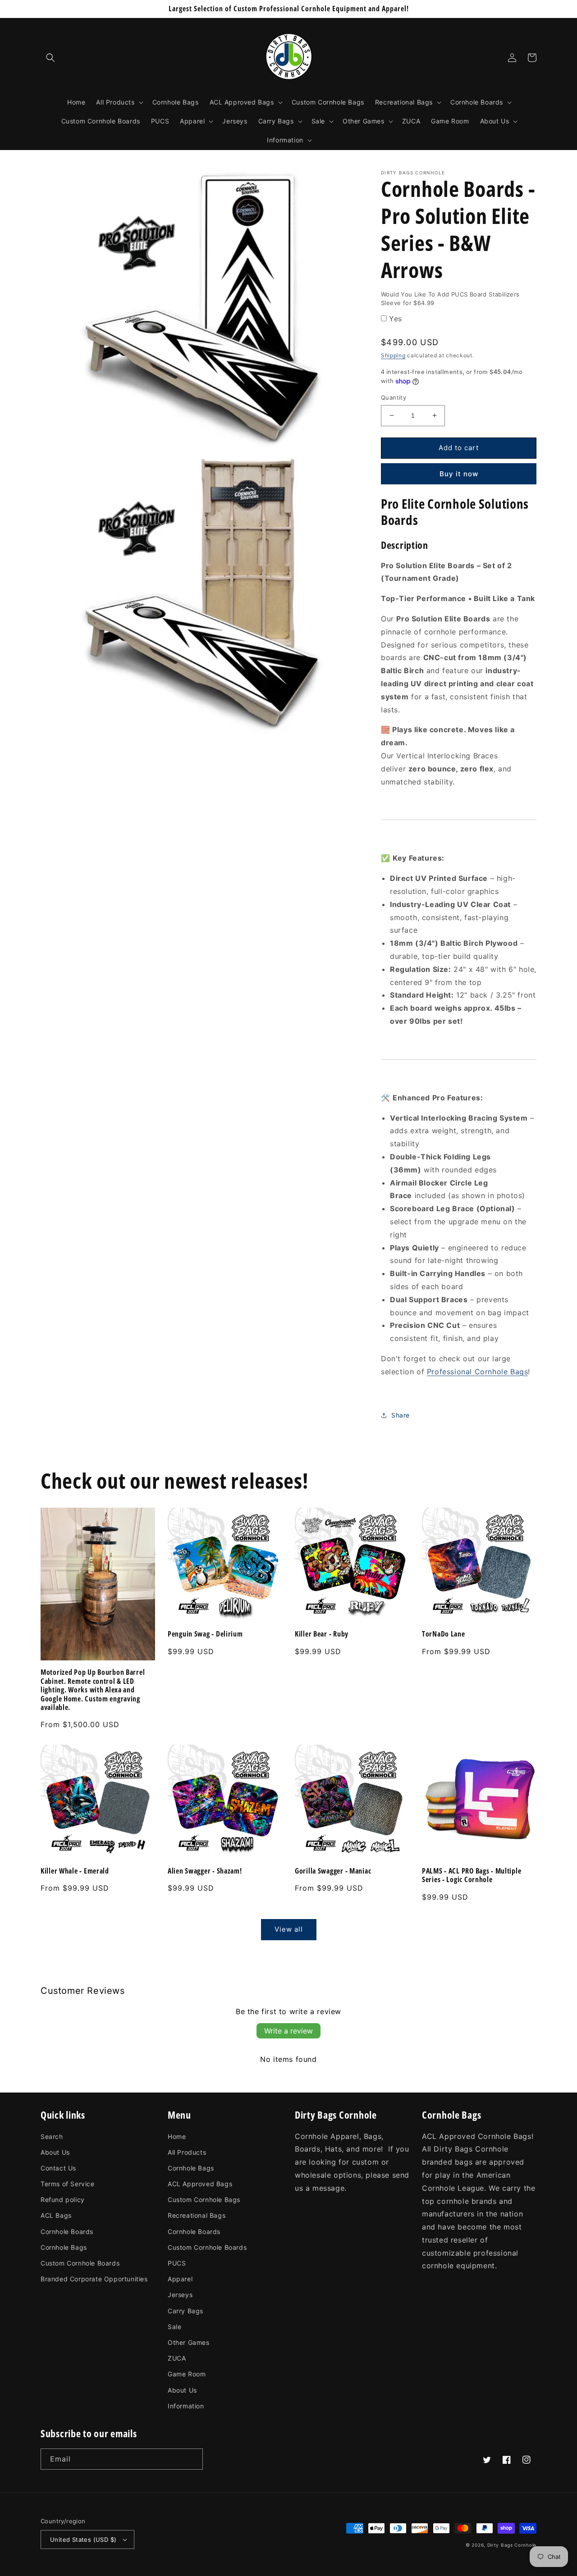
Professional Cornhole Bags (478, 1372)
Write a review (288, 2031)
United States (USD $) (83, 2540)
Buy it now (459, 474)
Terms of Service (68, 2184)
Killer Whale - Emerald (75, 1871)
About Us (55, 2152)
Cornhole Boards (67, 2232)
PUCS (177, 2263)
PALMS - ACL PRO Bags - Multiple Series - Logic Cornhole (472, 1876)
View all (289, 1929)
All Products (187, 2152)
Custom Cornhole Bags (204, 2200)
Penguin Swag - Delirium (205, 1634)
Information (186, 2406)
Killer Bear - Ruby (322, 1634)
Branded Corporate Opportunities (94, 2279)
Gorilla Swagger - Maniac (333, 1871)
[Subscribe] (192, 2459)
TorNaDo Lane (444, 1634)
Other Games (189, 2342)
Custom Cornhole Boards (80, 2263)
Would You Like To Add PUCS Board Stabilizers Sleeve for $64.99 (450, 299)
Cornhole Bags (64, 2247)
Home (177, 2136)
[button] (50, 58)
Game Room (187, 2374)
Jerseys (180, 2295)
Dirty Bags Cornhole (512, 2545)
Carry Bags (185, 2311)
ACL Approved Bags (200, 2184)
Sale (174, 2327)
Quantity (394, 397)
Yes (396, 319)
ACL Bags (56, 2215)
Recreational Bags (197, 2215)
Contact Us (58, 2168)
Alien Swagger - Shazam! (205, 1871)
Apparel (180, 2279)
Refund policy (63, 2200)
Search (52, 2136)
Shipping (393, 355)
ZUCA (177, 2358)
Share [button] (401, 1415)
